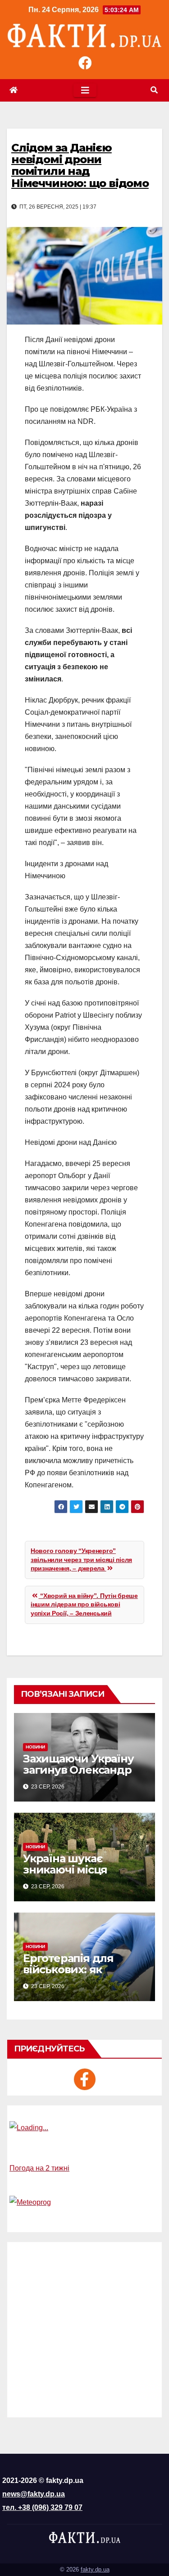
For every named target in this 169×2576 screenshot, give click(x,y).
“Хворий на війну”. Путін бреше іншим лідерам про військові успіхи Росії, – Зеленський (84, 1604)
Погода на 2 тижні (39, 2168)
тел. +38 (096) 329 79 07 (42, 2507)
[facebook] (85, 2079)
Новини (35, 1747)
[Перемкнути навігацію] (85, 90)
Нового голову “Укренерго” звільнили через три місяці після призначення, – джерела (81, 1559)
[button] (154, 90)
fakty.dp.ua (95, 2569)
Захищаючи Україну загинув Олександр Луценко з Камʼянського (78, 1775)
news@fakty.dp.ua (34, 2494)
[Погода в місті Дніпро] (84, 2128)
